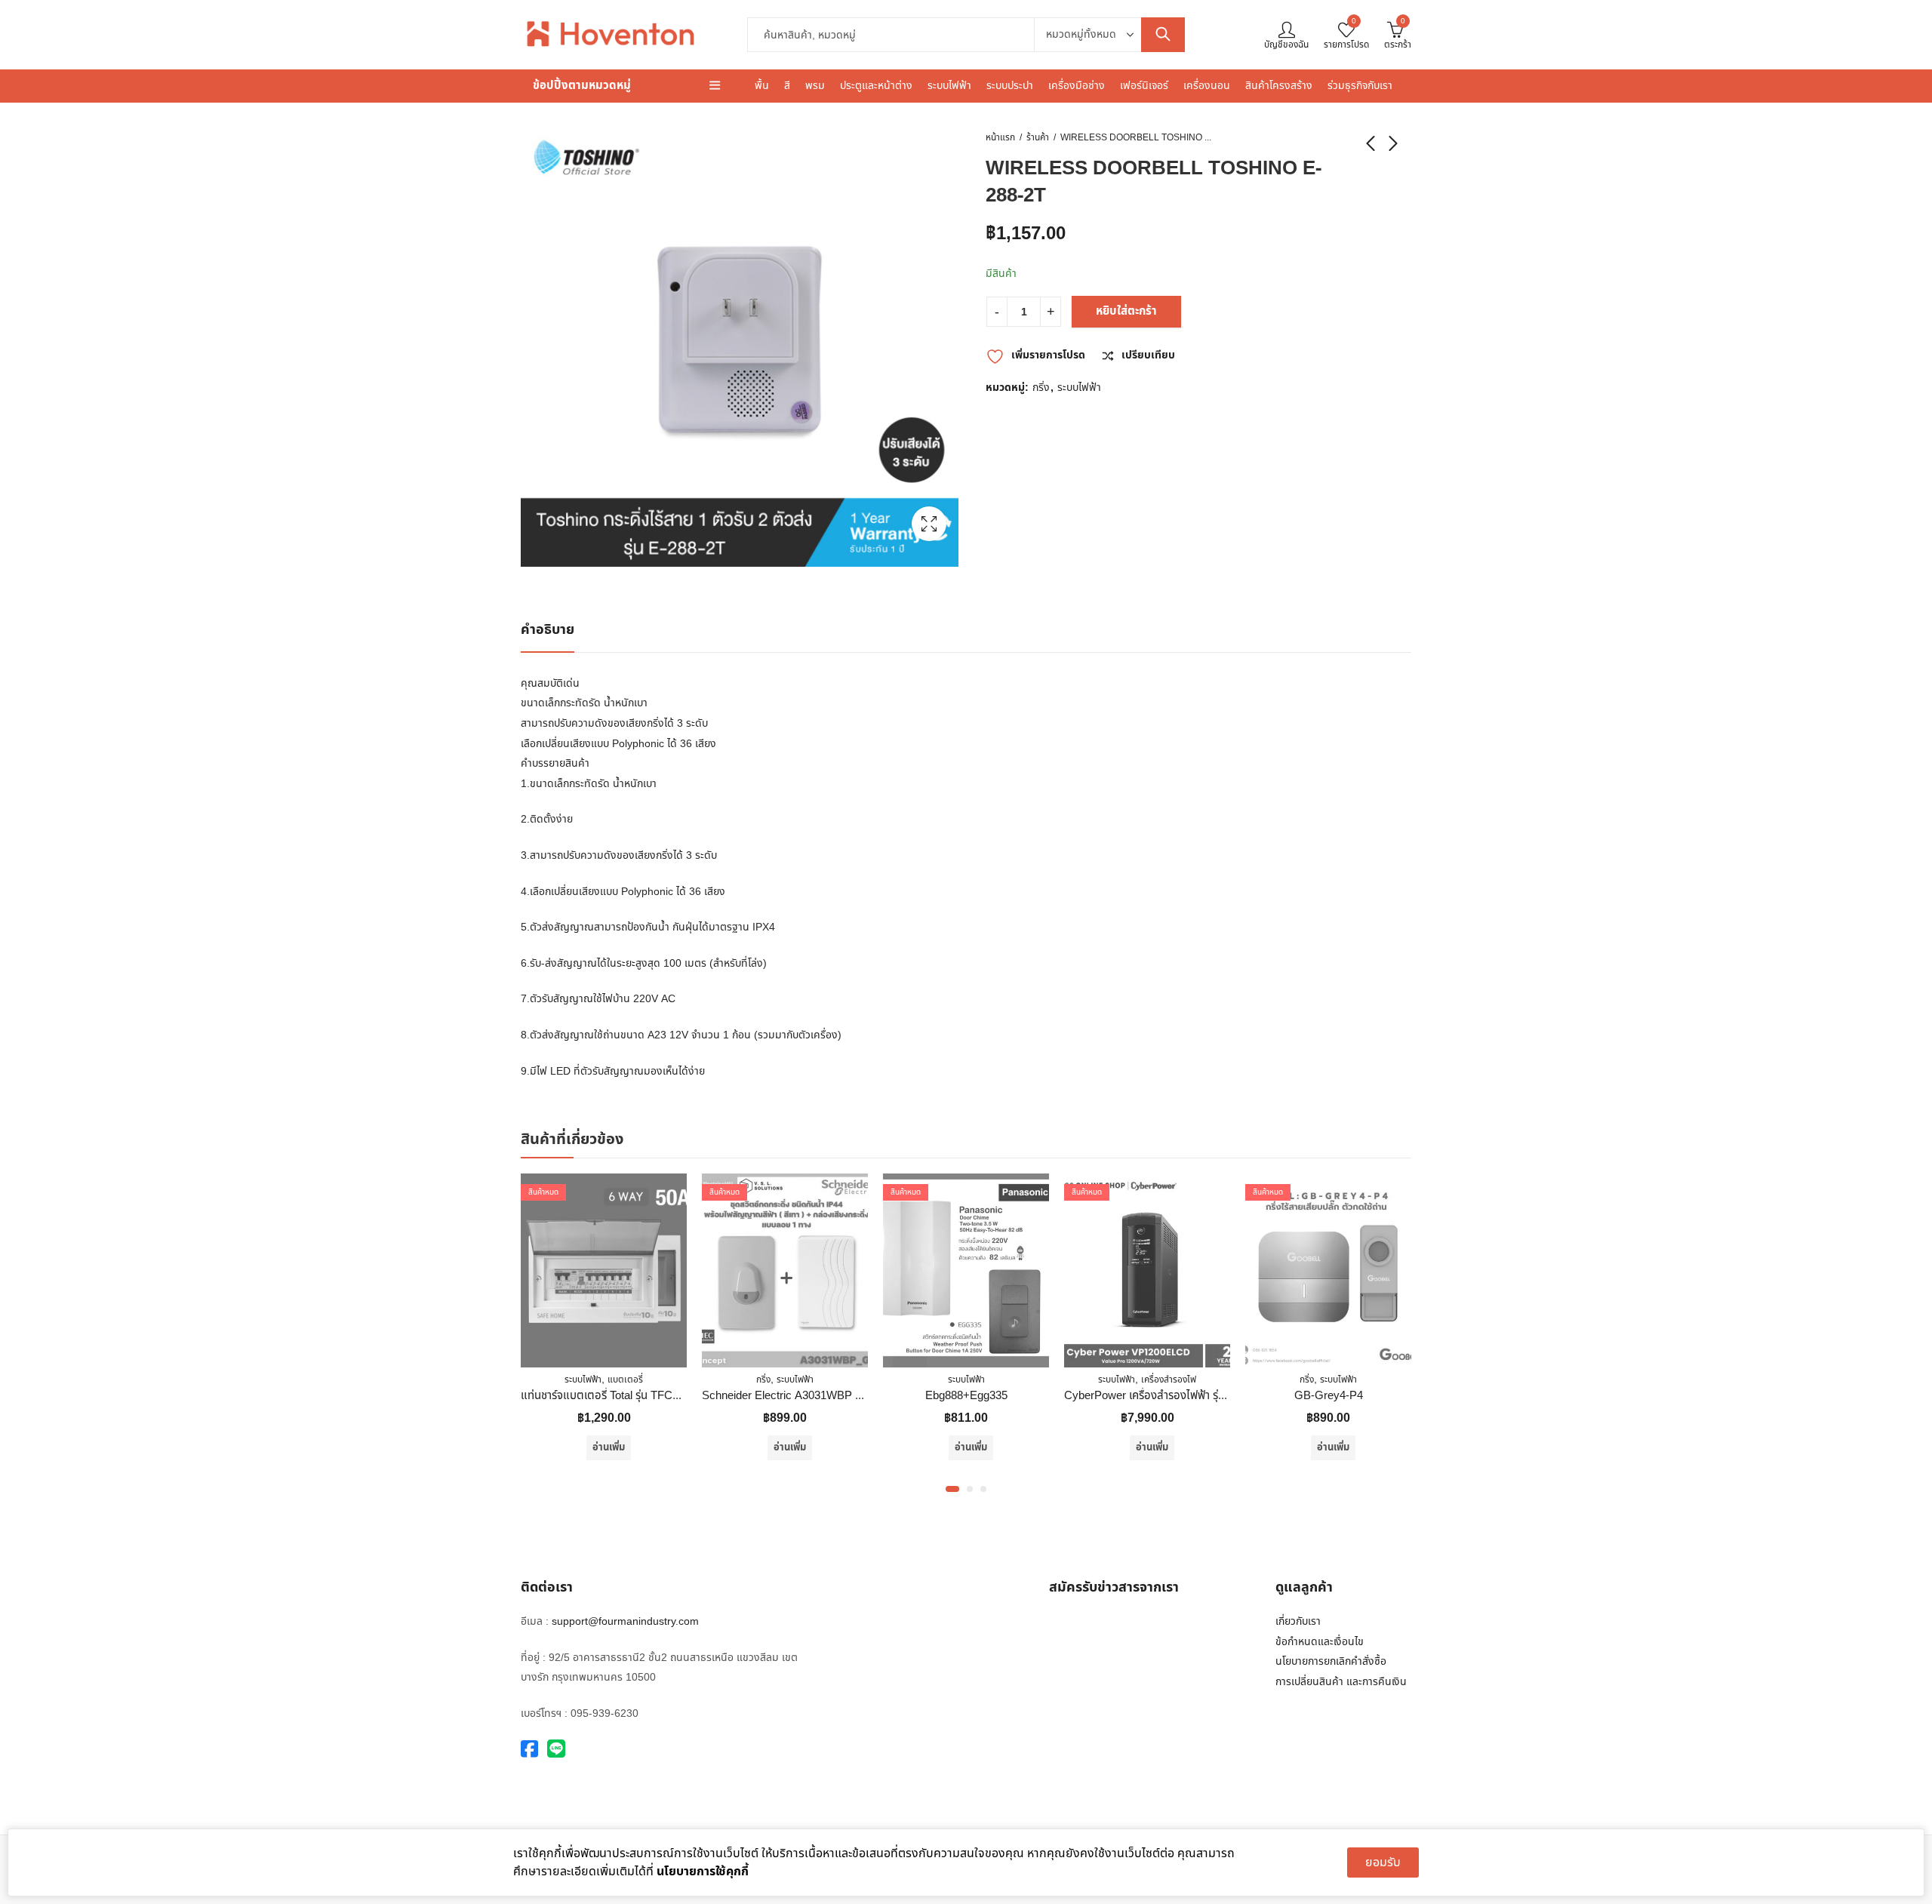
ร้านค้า (1038, 137)
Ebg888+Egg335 (886, 1396)
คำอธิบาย (548, 630)
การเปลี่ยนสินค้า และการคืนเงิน (1341, 1682)
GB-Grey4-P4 (1248, 1396)
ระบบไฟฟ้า (1079, 388)
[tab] (548, 631)
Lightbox (929, 524)
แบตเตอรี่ (545, 1380)
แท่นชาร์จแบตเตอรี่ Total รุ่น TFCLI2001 (532, 1396)
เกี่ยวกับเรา (1298, 1621)
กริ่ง (1041, 388)
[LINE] (556, 1750)
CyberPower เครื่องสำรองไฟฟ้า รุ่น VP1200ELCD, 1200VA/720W (1138, 1396)
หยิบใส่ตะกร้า (1126, 311)
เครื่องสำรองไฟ (1088, 1380)
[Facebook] (529, 1750)
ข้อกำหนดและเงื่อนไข (1320, 1642)
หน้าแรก (1000, 137)
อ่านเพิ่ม (528, 1447)
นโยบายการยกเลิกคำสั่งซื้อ (1331, 1661)
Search (1163, 35)
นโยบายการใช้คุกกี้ (703, 1872)
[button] (952, 1489)
